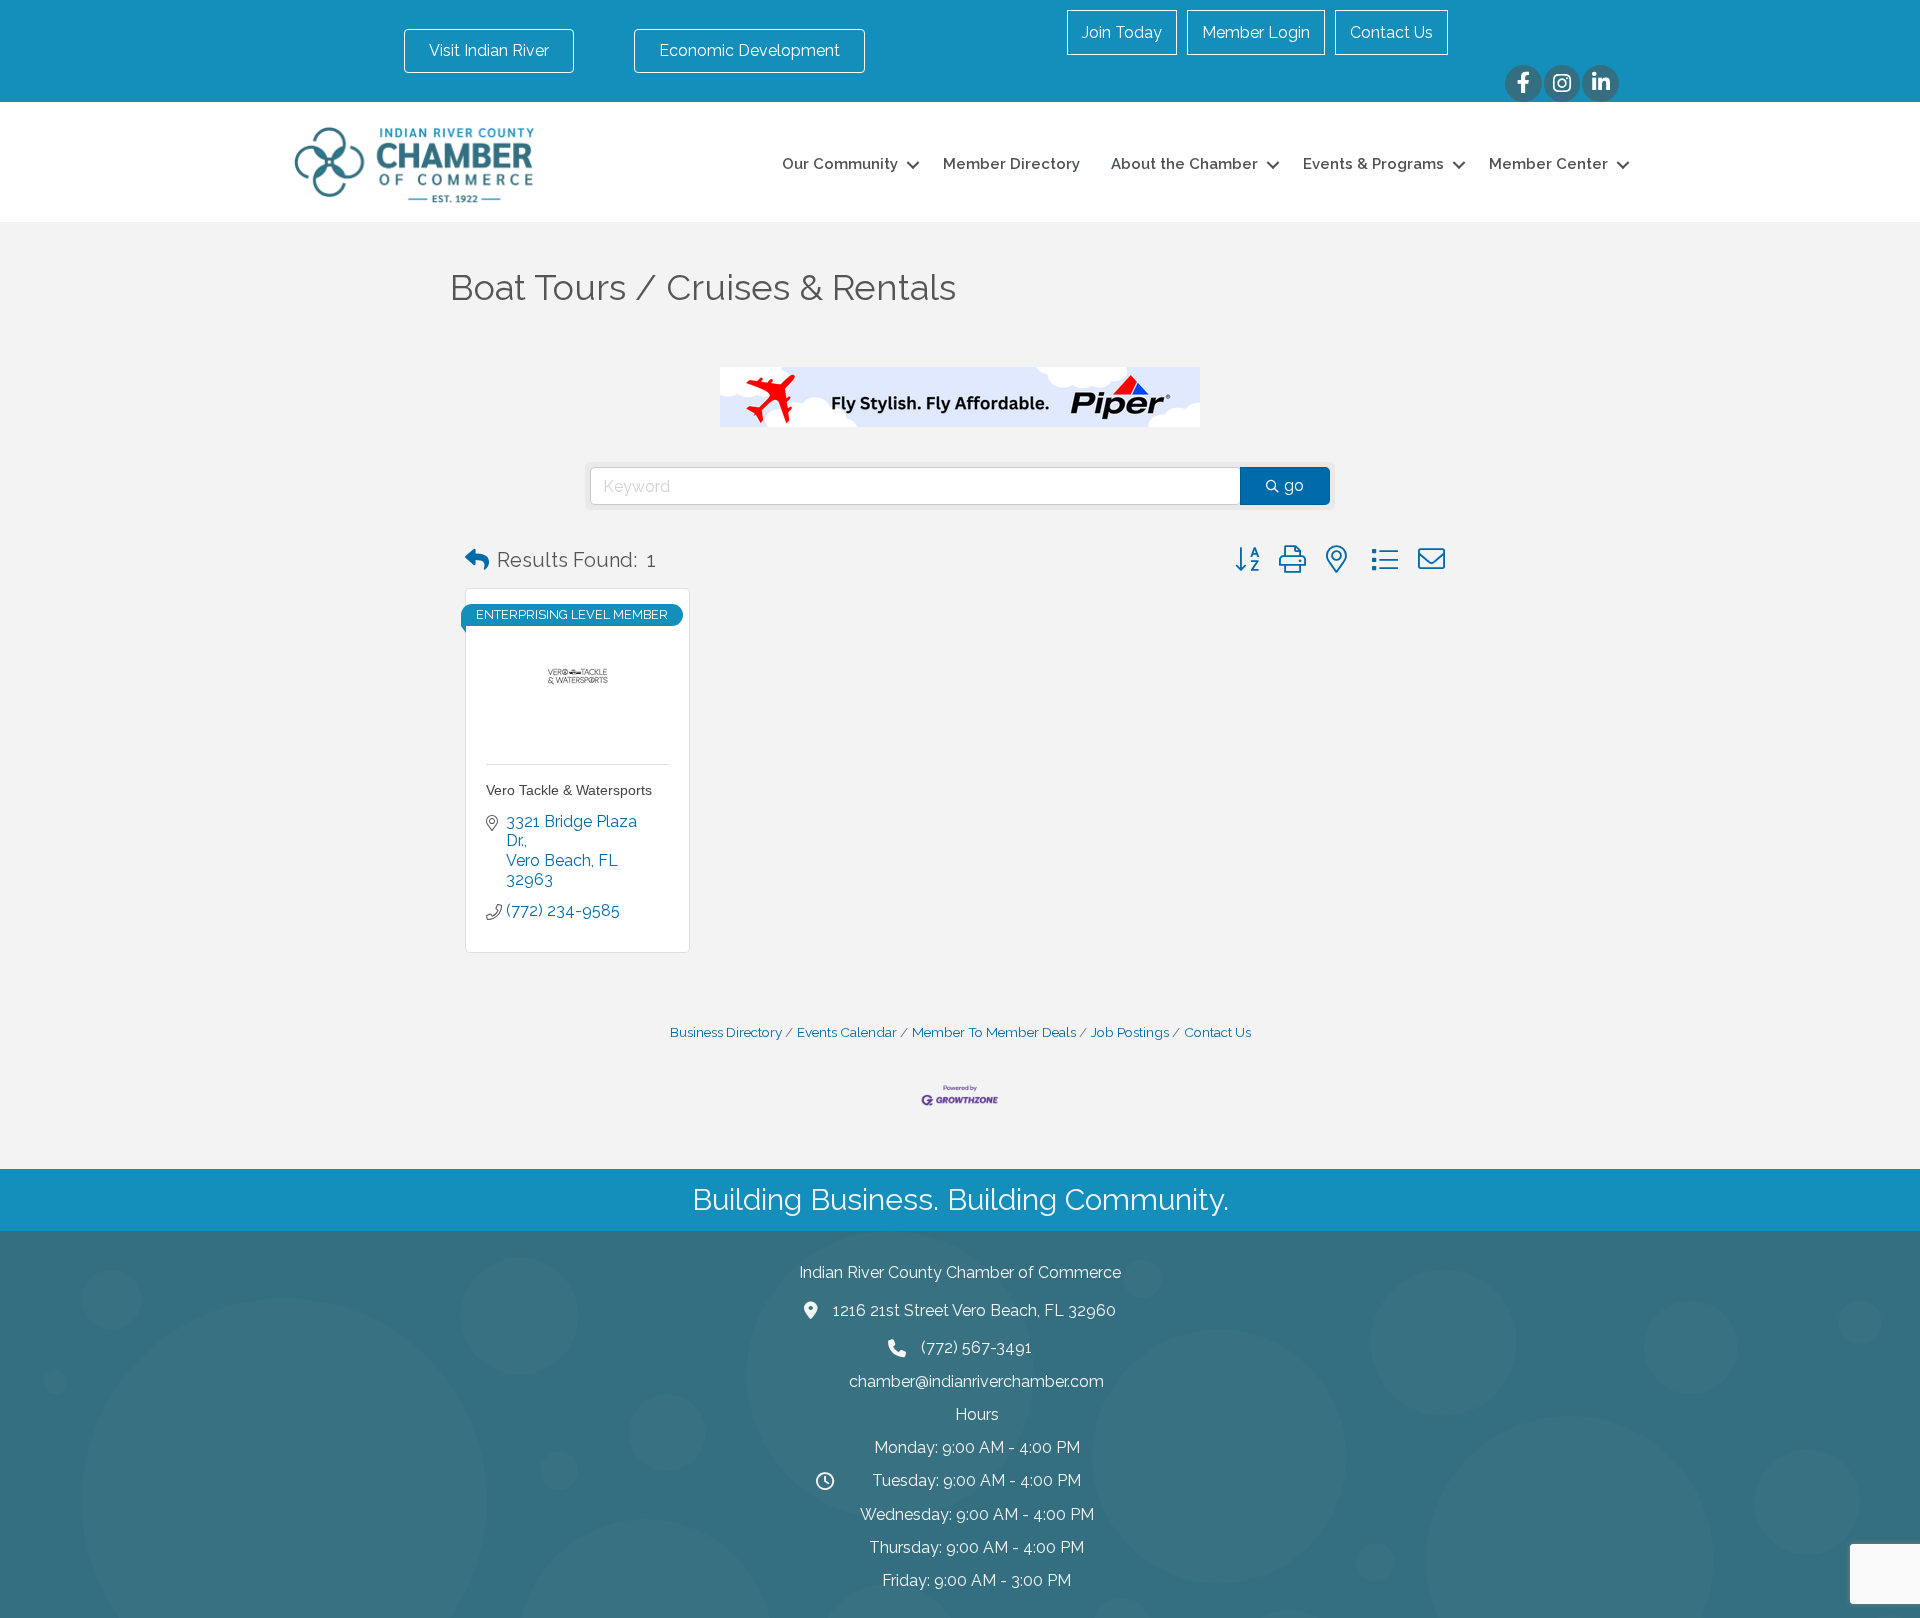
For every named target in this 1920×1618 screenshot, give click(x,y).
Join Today (1122, 32)
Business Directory (726, 1032)
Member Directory (1011, 164)
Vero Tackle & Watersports (569, 790)
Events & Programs (1373, 164)
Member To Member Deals (994, 1032)
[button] (477, 560)
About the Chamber (1184, 164)
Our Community (840, 164)
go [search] (1294, 485)
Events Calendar (847, 1032)
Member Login (1256, 32)
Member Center (1548, 164)
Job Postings (1130, 1032)
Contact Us (1391, 32)
